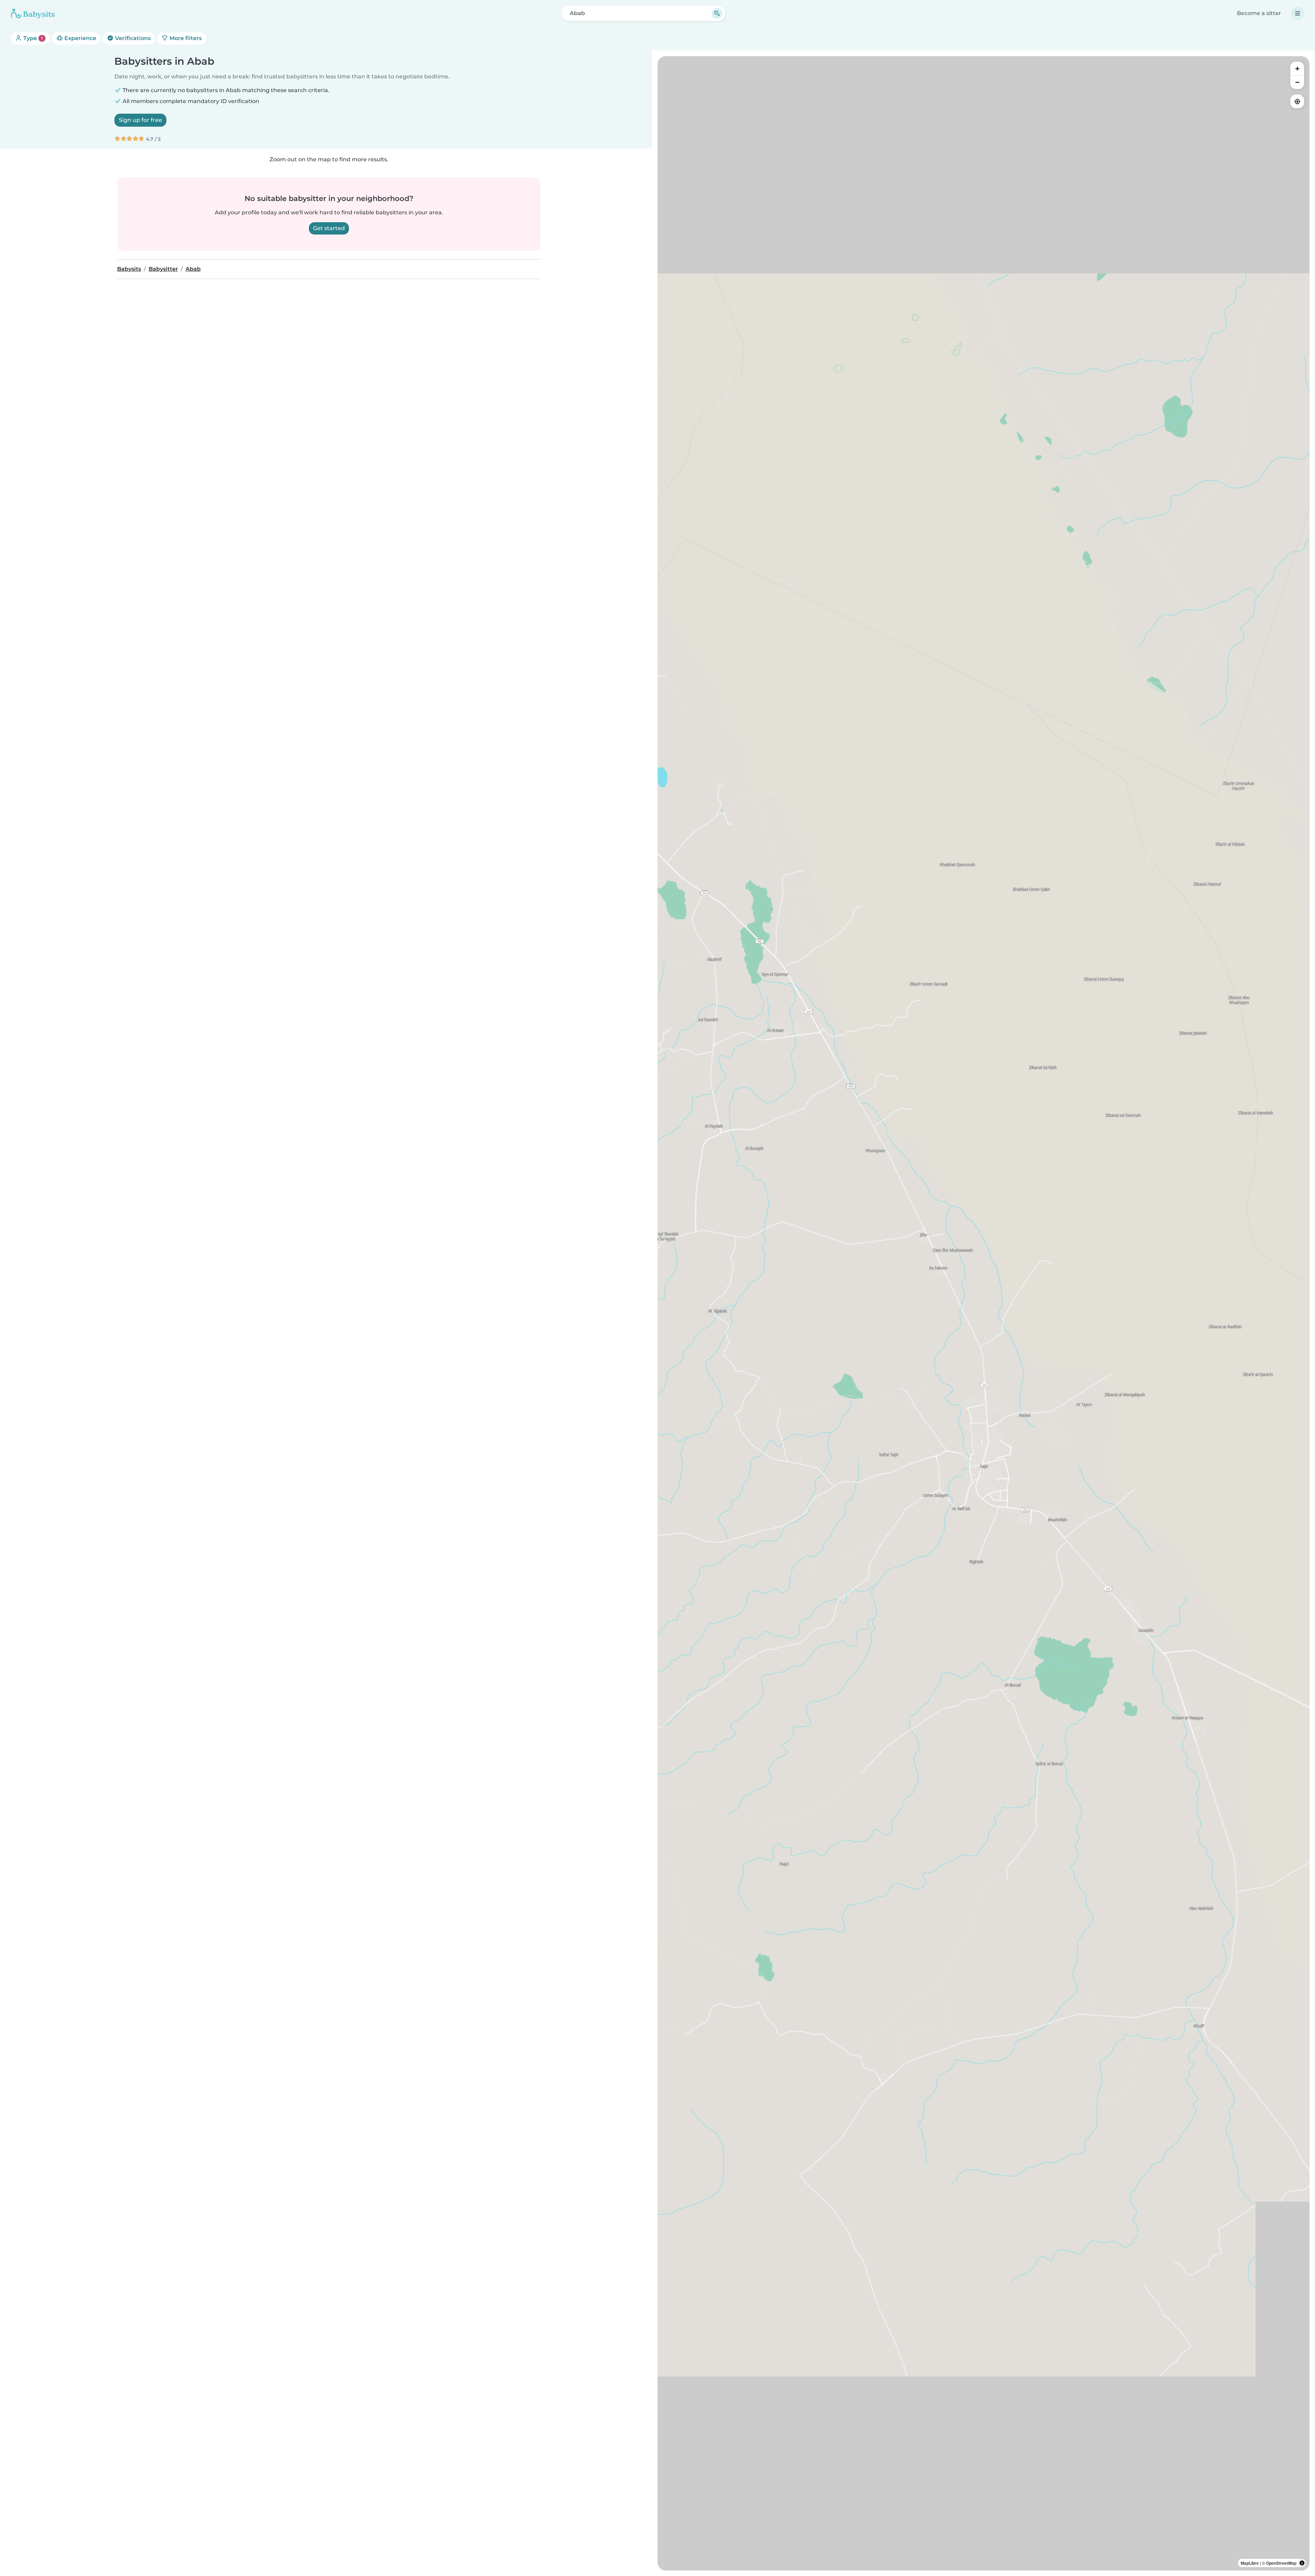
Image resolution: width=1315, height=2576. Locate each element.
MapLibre (1250, 2563)
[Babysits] (33, 13)
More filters (185, 38)
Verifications (132, 38)
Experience (80, 38)
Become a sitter (1259, 13)
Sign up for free (140, 120)
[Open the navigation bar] (1298, 13)
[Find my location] (1297, 101)
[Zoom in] (1297, 68)
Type (32, 38)
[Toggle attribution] (1302, 2563)
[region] (984, 1313)
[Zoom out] (1297, 82)
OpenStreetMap (1281, 2563)
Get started (329, 228)
